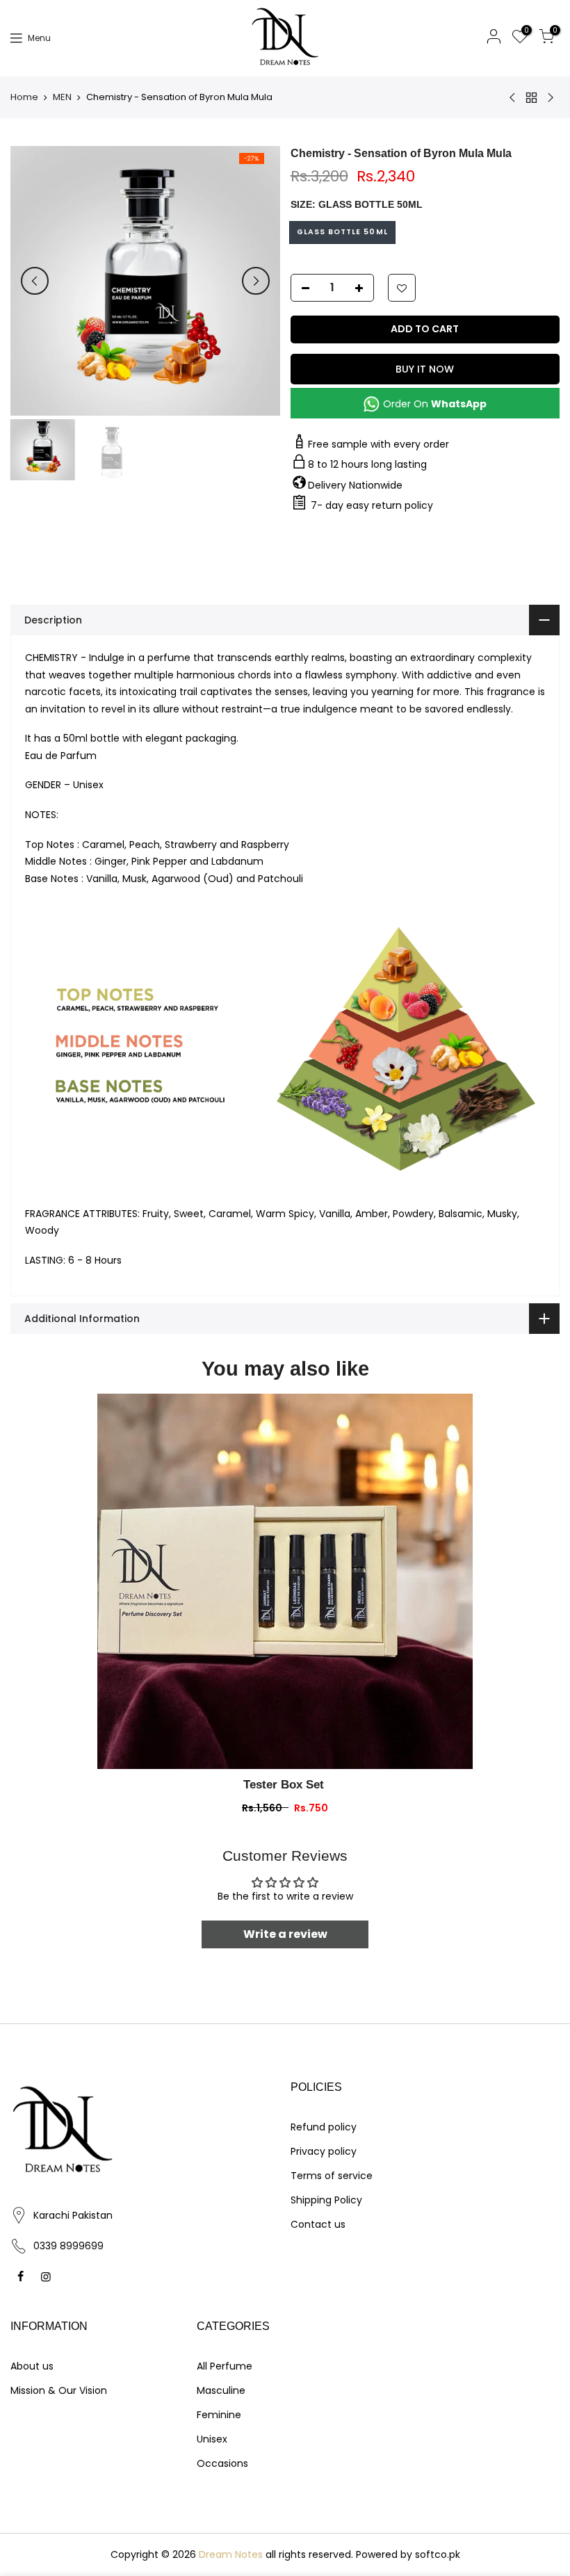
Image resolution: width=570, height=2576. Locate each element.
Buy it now (425, 369)
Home (24, 97)
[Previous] (35, 281)
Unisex (212, 2439)
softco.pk (438, 2554)
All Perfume (225, 2366)
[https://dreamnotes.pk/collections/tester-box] (285, 1581)
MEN (62, 97)
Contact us (318, 2224)
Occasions (222, 2463)
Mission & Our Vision (59, 2390)
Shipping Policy (326, 2200)
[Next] (256, 281)
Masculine (221, 2390)
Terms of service (332, 2176)
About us (32, 2366)
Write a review (285, 1934)
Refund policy (324, 2127)
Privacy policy (324, 2151)
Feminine (219, 2415)
